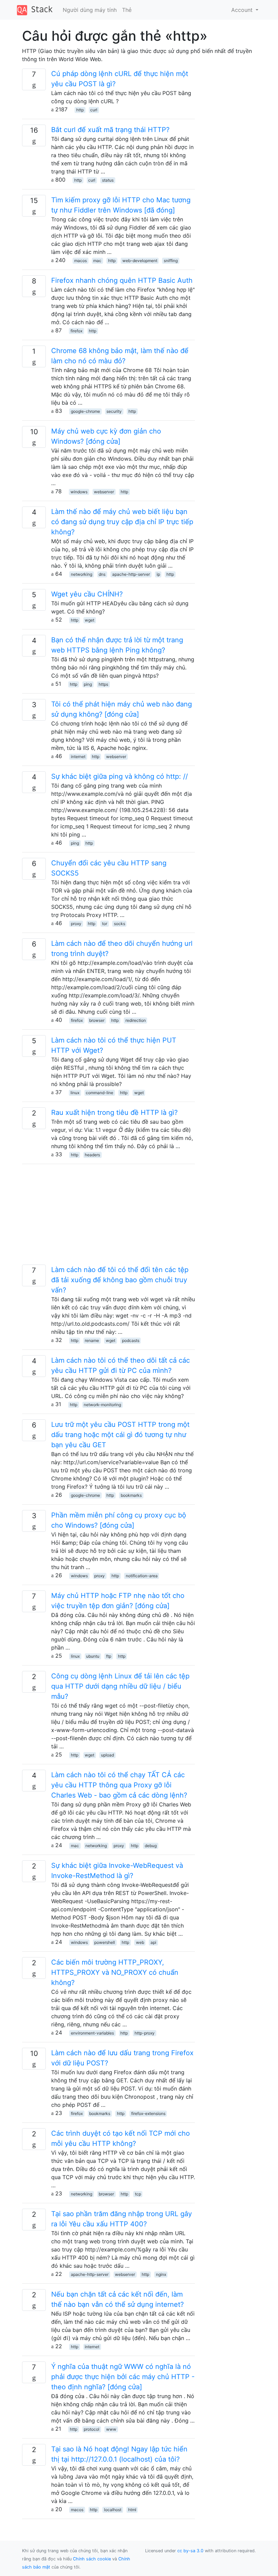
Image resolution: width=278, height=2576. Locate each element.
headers (92, 1155)
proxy (76, 924)
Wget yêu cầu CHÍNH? (87, 594)
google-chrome (85, 411)
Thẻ (127, 10)
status (108, 180)
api (153, 1942)
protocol (92, 2429)
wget (90, 620)
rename (92, 1340)
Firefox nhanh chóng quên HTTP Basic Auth (122, 280)
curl (94, 110)
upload (107, 1755)
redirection (136, 1020)
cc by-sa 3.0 (190, 2551)
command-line (100, 1093)
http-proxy (145, 2033)
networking (82, 574)
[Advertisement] (108, 1217)
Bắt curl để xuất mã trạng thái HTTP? (110, 130)
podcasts (131, 1340)
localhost (113, 2510)
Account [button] (243, 10)
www (111, 2429)
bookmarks (131, 1495)
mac (97, 261)
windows (79, 492)
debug (151, 1846)
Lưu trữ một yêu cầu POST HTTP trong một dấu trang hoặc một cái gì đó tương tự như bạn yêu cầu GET (120, 1435)
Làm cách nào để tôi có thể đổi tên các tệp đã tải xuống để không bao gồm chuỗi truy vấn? (120, 1280)
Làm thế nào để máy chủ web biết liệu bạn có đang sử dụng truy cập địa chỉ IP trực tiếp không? (122, 522)
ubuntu (93, 1656)
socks (120, 924)
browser (97, 1020)
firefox (76, 331)
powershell (105, 1942)
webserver (104, 492)
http (80, 110)
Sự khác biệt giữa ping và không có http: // (120, 776)
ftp (109, 1656)
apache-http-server (131, 574)
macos (81, 261)
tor (105, 924)
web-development (140, 261)
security (114, 411)
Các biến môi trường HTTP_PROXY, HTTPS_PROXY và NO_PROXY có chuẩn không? (115, 1972)
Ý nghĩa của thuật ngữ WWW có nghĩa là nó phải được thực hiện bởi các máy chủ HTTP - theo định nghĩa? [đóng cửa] (123, 2377)
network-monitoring (102, 1405)
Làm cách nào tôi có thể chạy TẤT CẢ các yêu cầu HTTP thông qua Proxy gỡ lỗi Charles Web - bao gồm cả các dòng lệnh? (119, 1785)
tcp (138, 2194)
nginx (161, 2274)
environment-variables (92, 2033)
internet (78, 757)
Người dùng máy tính (90, 10)
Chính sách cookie (92, 2559)
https (103, 684)
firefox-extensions (148, 2113)
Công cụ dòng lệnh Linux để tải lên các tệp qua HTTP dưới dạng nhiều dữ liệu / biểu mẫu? (120, 1686)
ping (88, 684)
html (132, 2510)
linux (75, 1093)
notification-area (142, 1576)
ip (158, 574)
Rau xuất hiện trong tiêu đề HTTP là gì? (114, 1112)
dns (102, 574)
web (140, 1942)
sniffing (171, 261)
